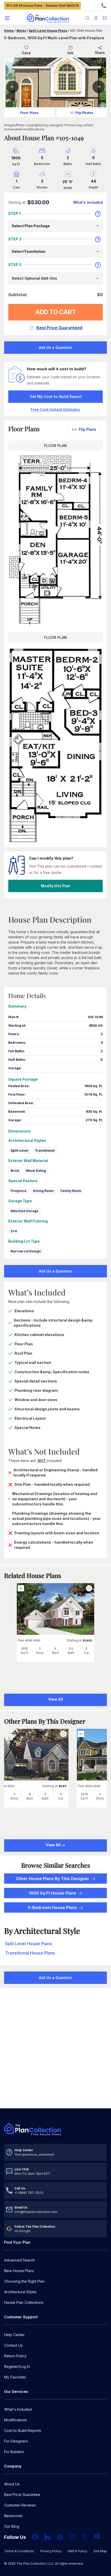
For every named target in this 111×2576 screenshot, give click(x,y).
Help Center (14, 2335)
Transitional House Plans (30, 1953)
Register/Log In (17, 2366)
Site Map (100, 2551)
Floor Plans (29, 113)
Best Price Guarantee (22, 2495)
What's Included (18, 2409)
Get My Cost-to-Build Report (56, 396)
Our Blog (12, 2526)
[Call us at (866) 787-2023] (104, 6)
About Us (12, 2484)
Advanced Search (19, 2260)
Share (100, 53)
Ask (70, 53)
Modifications (15, 2420)
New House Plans (19, 2271)
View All (53, 1845)
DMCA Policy (77, 2551)
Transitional (45, 1150)
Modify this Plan (55, 886)
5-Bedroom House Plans (52, 1907)
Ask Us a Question (55, 347)
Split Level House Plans (29, 1944)
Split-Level (19, 1150)
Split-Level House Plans (48, 31)
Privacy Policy (51, 2551)
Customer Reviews (20, 2505)
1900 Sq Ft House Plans (52, 1893)
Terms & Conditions (19, 2551)
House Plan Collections (24, 2302)
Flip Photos (84, 113)
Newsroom (13, 2516)
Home (9, 31)
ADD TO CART (56, 312)
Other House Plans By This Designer (53, 1879)
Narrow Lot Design (26, 1251)
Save (26, 53)
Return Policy (15, 2356)
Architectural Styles (20, 2292)
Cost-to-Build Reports (23, 2430)
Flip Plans (88, 429)
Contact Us (13, 2345)
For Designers (16, 2441)
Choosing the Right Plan (24, 2281)
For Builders (14, 2452)
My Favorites (15, 2377)
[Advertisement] (55, 2049)
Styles (21, 31)
